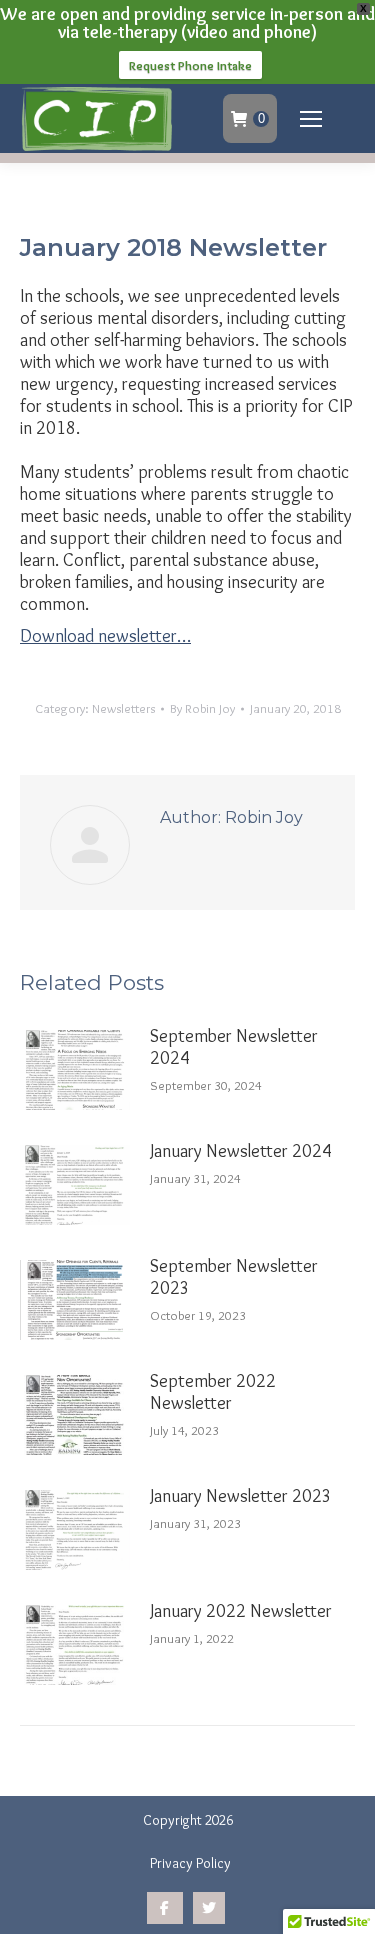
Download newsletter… (105, 636)
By (202, 708)
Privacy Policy (190, 1863)
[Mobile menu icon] (311, 119)
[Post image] (75, 1070)
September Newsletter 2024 (234, 1047)
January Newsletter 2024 (241, 1151)
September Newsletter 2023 (234, 1277)
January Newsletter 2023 (241, 1496)
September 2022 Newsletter (213, 1392)
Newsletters (123, 708)
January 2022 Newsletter (241, 1611)
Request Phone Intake (190, 65)
